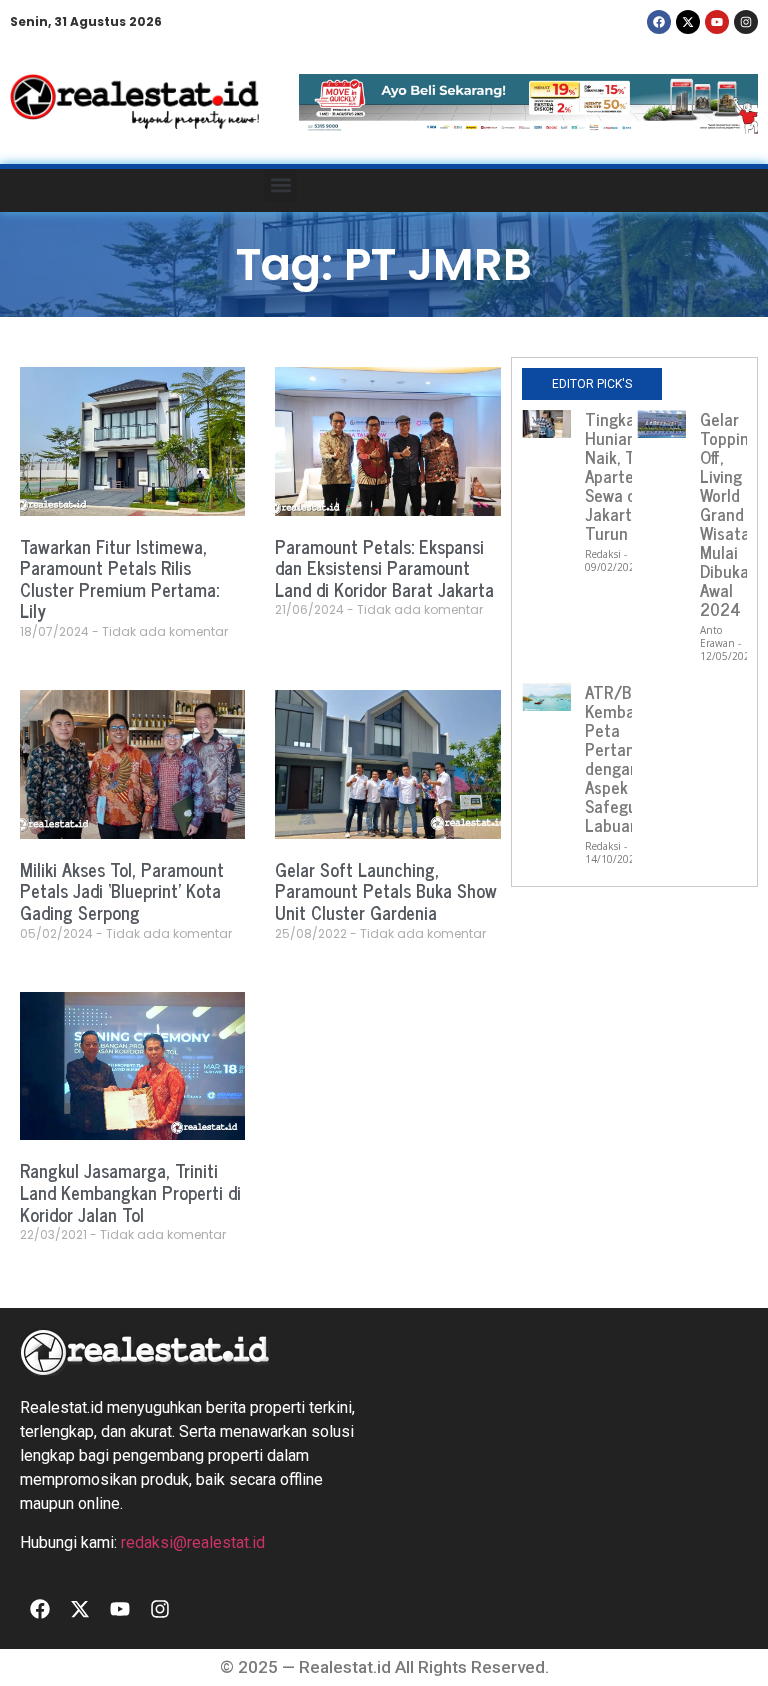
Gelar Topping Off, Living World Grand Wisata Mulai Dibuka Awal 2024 (729, 514)
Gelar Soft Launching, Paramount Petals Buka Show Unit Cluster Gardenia (386, 890)
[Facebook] (659, 22)
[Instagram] (746, 22)
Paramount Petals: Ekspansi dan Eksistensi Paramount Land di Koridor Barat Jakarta (384, 567)
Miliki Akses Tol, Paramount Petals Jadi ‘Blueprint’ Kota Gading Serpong (122, 890)
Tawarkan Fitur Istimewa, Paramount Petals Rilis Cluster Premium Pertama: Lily (119, 578)
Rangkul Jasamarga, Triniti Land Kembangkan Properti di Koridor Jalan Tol (130, 1191)
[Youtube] (717, 22)
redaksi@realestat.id (193, 1542)
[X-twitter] (688, 22)
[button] (280, 185)
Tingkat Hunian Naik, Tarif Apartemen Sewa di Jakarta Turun (625, 476)
